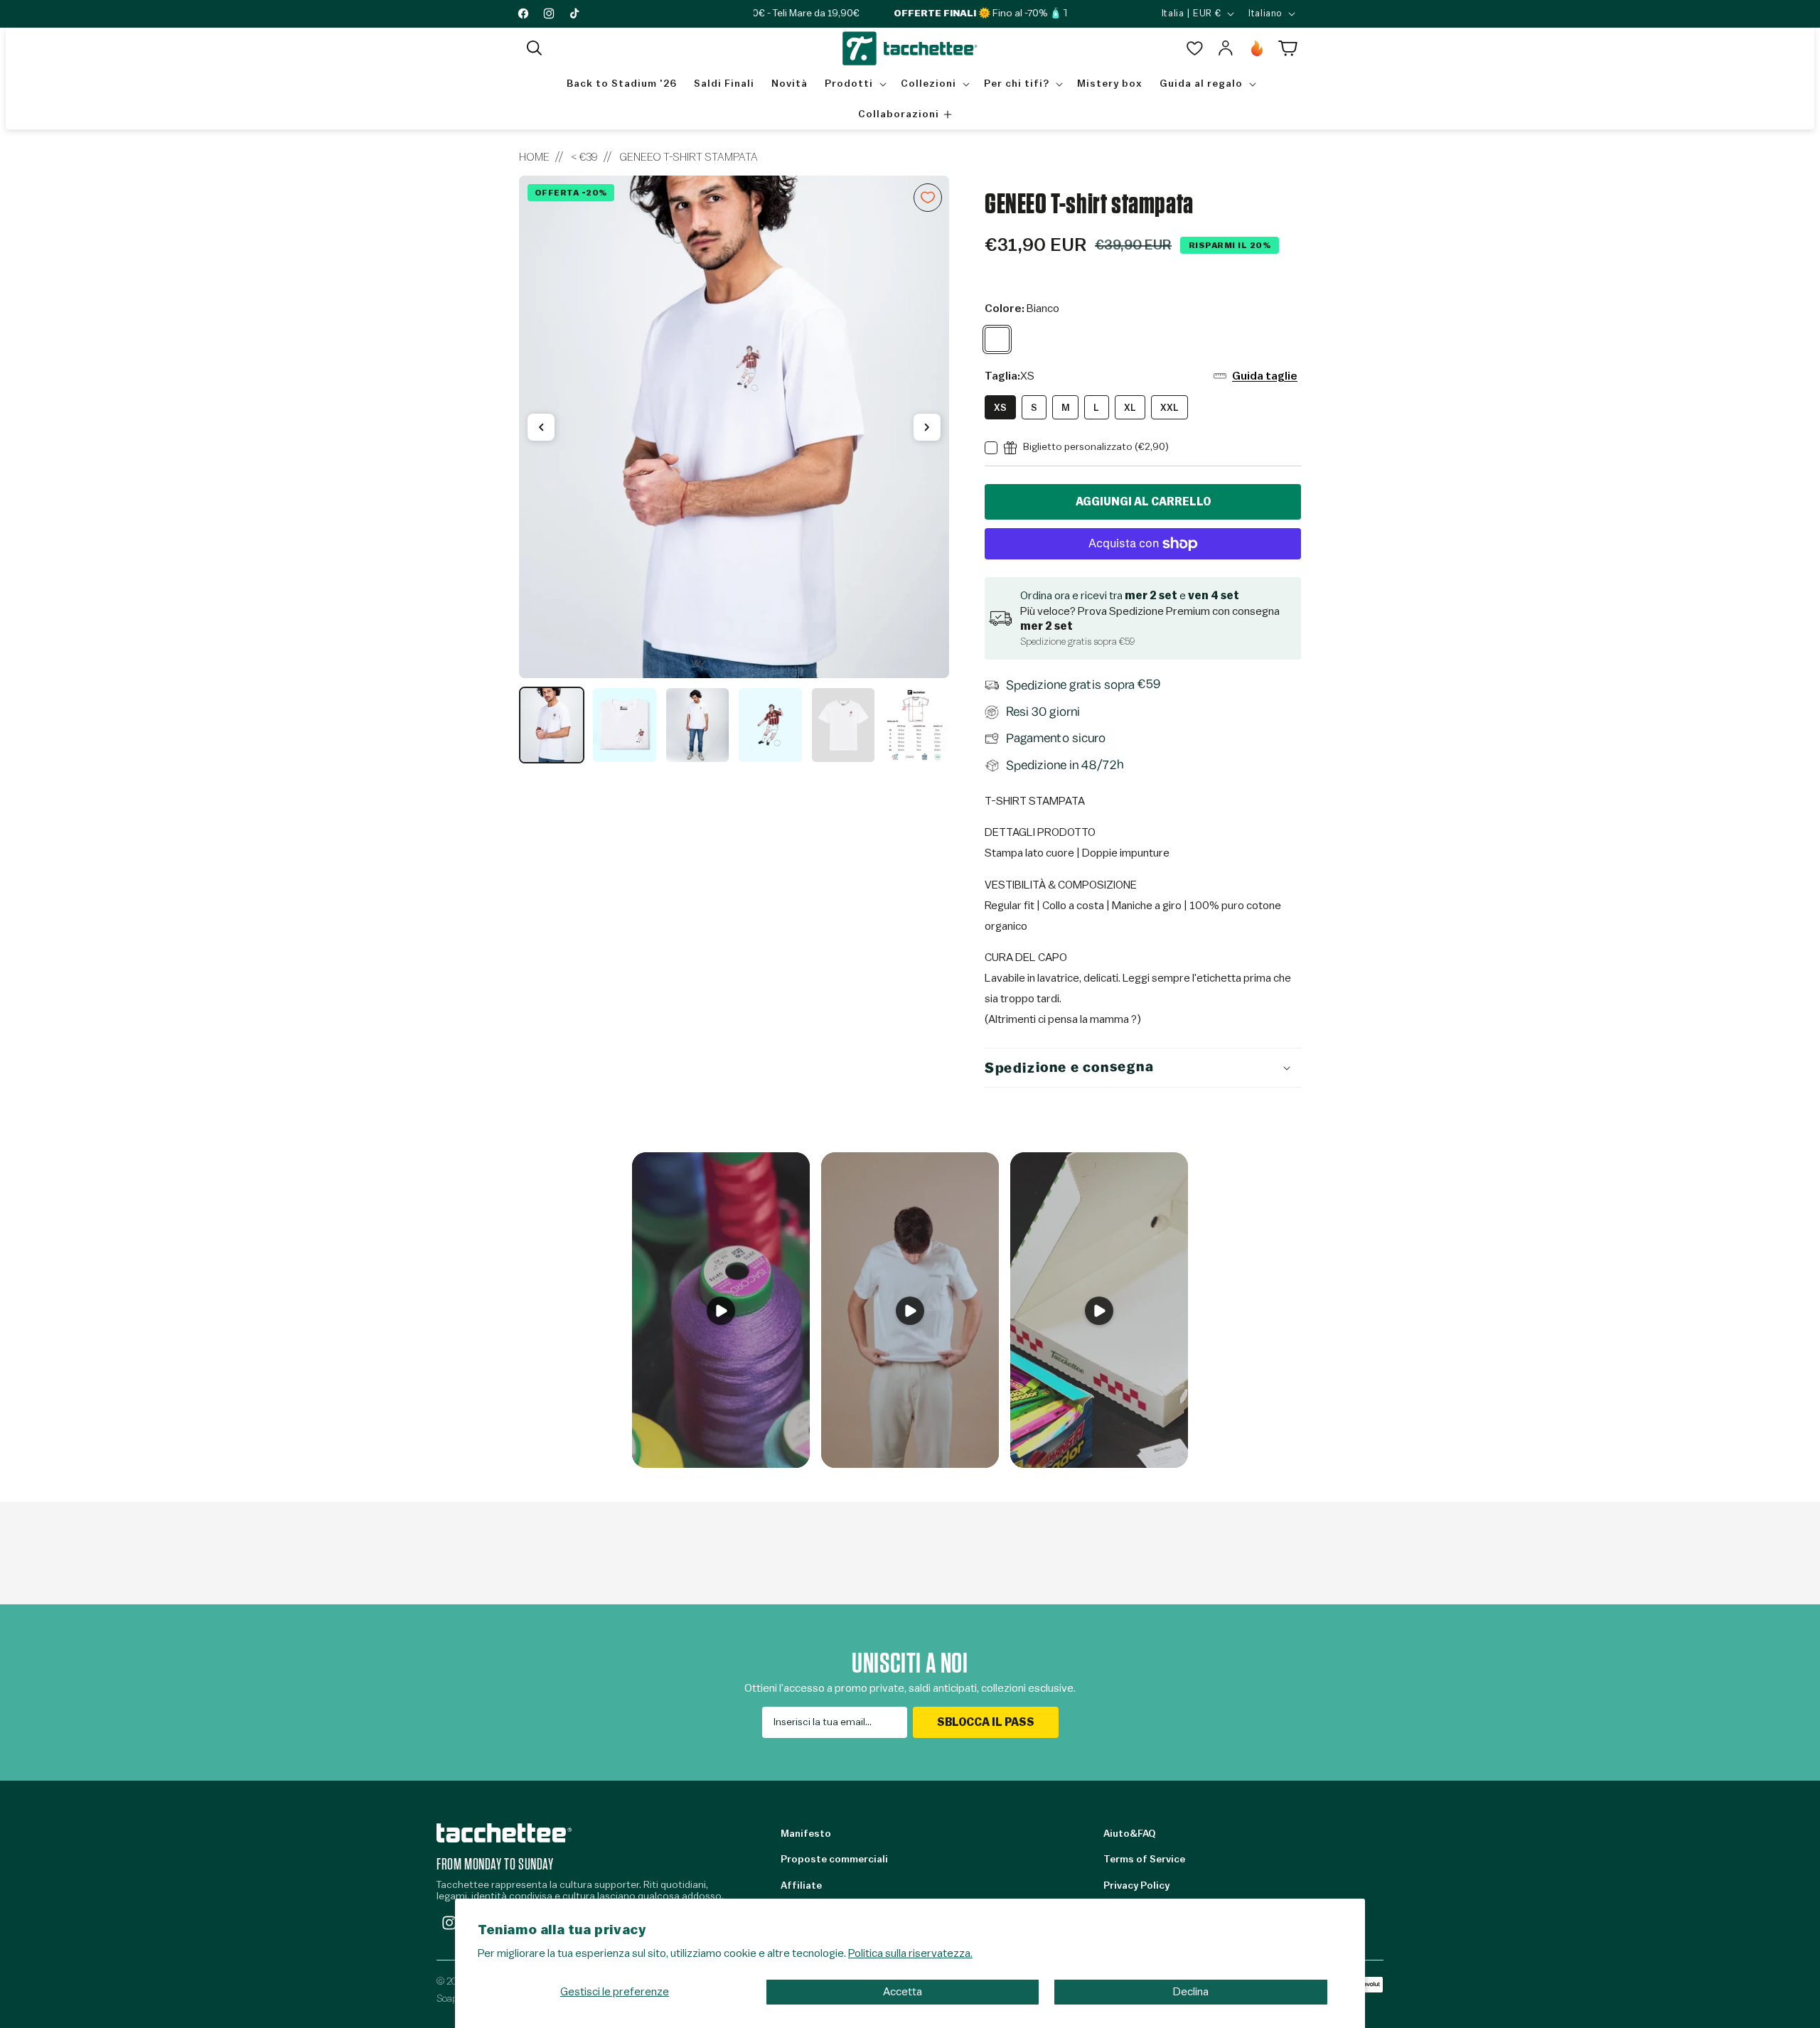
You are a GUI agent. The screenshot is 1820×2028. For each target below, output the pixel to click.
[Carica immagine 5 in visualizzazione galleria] (843, 725)
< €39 (584, 157)
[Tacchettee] (504, 1833)
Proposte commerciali (834, 1860)
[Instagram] (449, 1923)
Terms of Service (1144, 1860)
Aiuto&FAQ (1129, 1834)
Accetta (903, 1992)
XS (1000, 408)
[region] (734, 470)
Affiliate (801, 1886)
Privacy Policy (1136, 1886)
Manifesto (806, 1834)
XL (1130, 408)
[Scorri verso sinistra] (541, 427)
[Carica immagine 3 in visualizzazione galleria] (697, 725)
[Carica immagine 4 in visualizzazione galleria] (770, 725)
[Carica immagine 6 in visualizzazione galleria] (916, 725)
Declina (1191, 1992)
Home (534, 157)
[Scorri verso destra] (927, 427)
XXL (1169, 408)
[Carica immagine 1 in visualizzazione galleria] (552, 725)
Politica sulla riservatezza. (910, 1953)
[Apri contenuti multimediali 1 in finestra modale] (734, 427)
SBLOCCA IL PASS (986, 1722)
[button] (535, 48)
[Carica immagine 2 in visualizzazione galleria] (624, 725)
